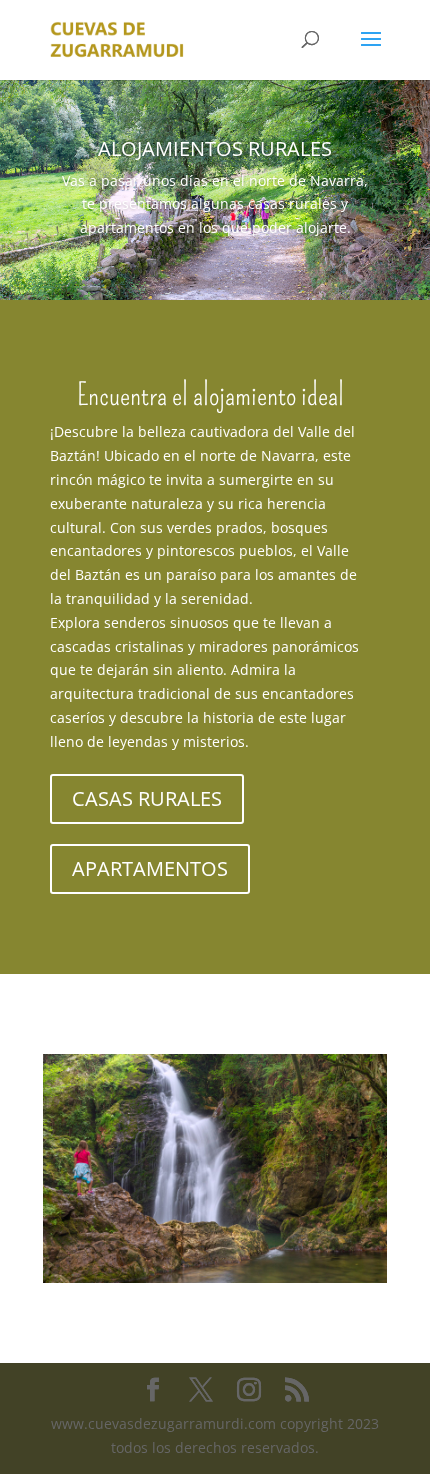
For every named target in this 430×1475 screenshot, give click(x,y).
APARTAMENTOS (150, 868)
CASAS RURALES (147, 798)
